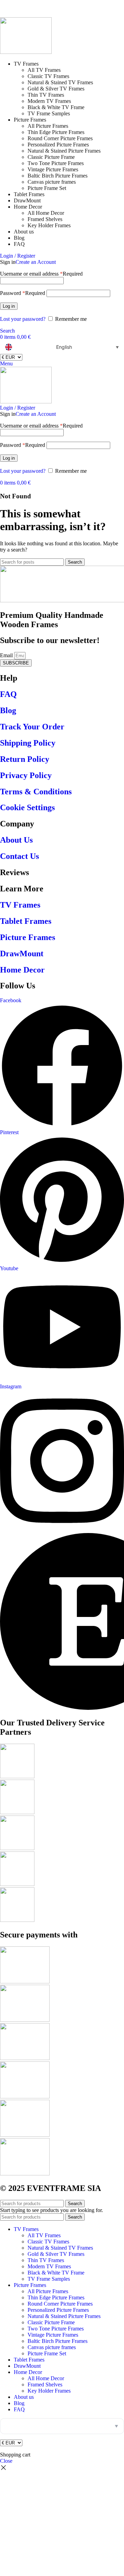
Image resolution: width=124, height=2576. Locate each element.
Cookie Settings (27, 807)
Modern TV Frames (49, 101)
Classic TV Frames (48, 76)
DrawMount (22, 954)
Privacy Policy (26, 775)
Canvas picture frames (52, 182)
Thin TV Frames (46, 95)
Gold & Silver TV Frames (56, 89)
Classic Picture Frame (51, 157)
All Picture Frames (48, 126)
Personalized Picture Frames (58, 145)
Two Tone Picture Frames (56, 163)
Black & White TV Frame (56, 107)
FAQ (8, 694)
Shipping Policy (28, 743)
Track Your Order (32, 727)
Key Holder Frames (49, 225)
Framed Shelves (45, 219)
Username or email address (41, 274)
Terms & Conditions (36, 792)
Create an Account (36, 262)
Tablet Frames (26, 921)
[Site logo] (26, 52)
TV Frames (20, 905)
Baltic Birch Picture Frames (58, 176)
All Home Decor (46, 213)
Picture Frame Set (47, 188)
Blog (8, 710)
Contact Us (19, 856)
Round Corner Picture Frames (60, 138)
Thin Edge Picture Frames (56, 132)
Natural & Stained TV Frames (60, 82)
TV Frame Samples (49, 113)
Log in (9, 306)
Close (6, 2461)
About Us (16, 840)
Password (23, 293)
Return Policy (25, 759)
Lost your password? (23, 319)
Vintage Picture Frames (53, 169)
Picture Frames (28, 937)
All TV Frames (44, 70)
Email (7, 655)
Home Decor (22, 970)
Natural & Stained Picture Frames (64, 151)
